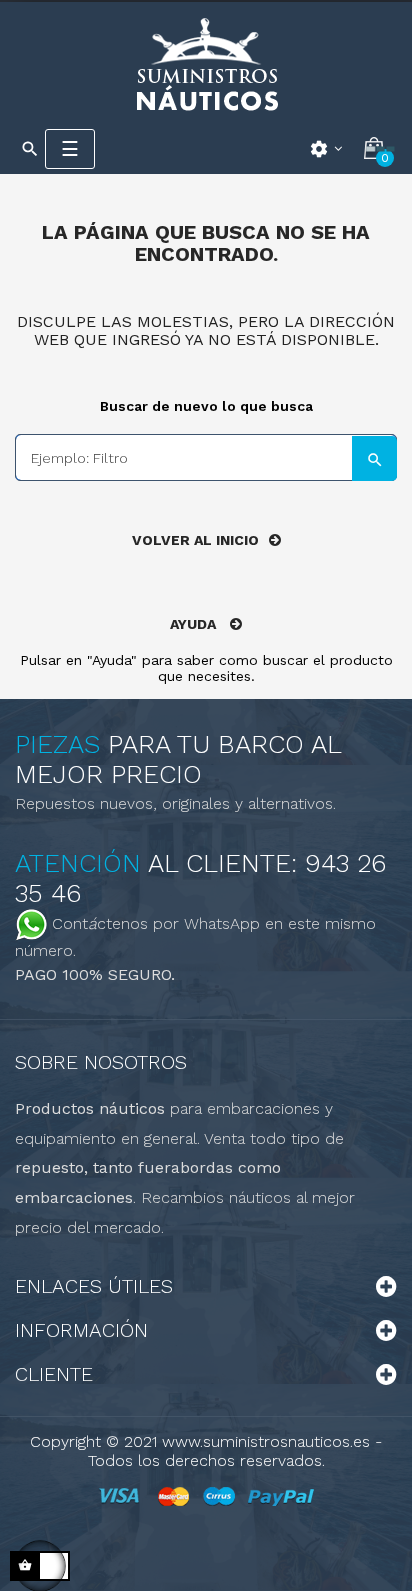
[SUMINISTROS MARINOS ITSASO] (206, 63)
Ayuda (195, 624)
